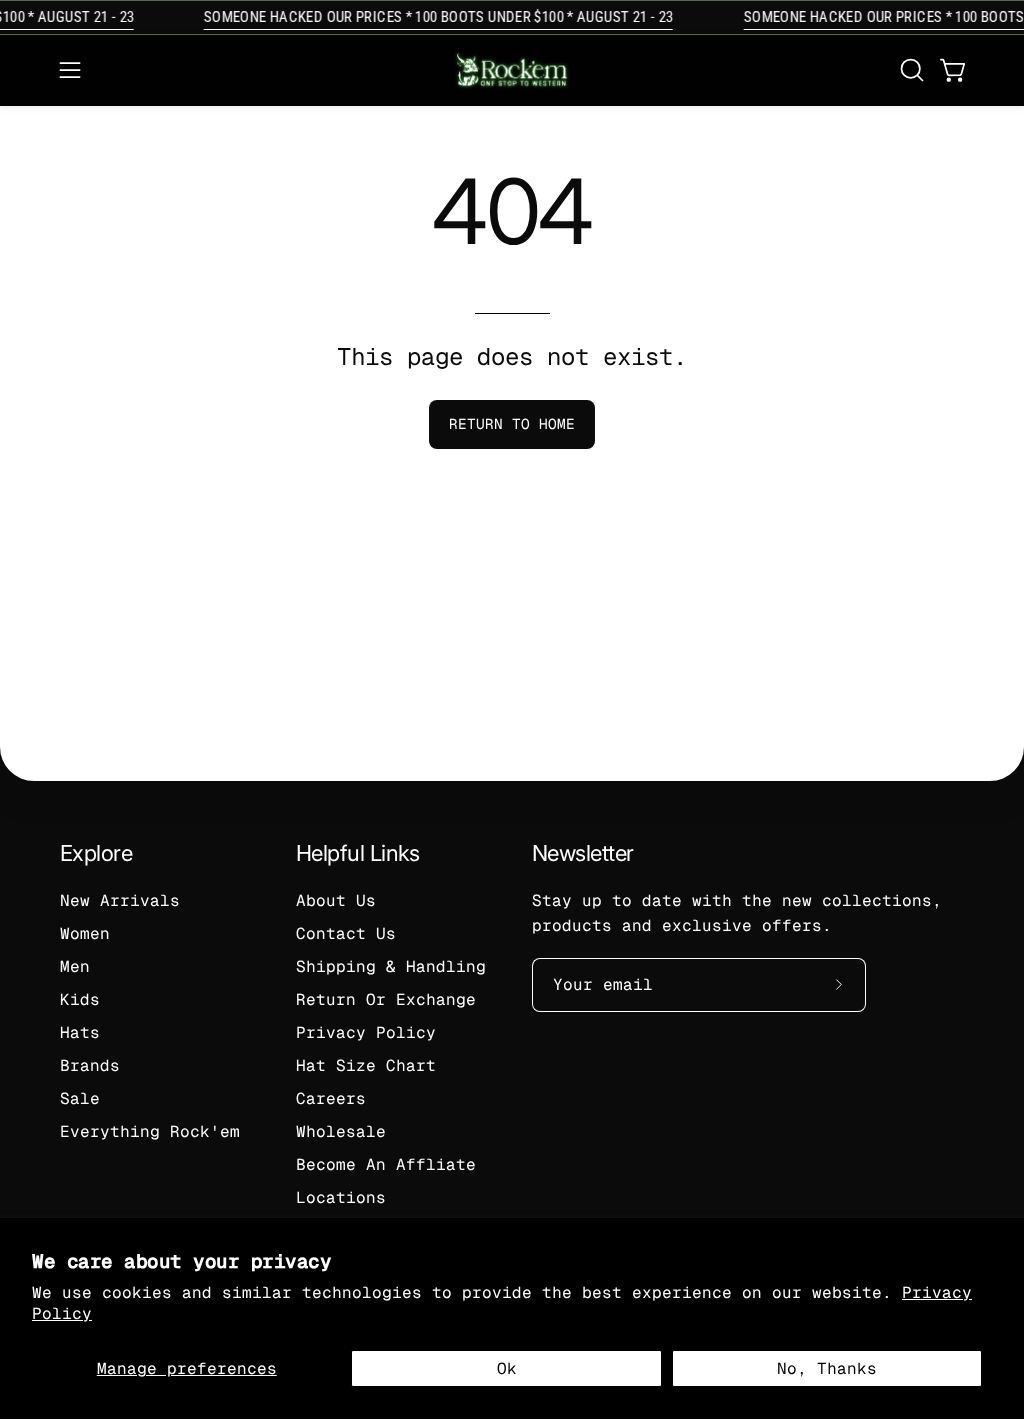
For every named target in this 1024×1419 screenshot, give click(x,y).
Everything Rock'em (150, 1131)
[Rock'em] (512, 70)
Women (85, 933)
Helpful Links (358, 853)
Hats (80, 1032)
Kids (80, 999)
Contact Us (346, 933)
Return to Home (512, 424)
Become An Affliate (386, 1164)
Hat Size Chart (366, 1065)
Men (75, 966)
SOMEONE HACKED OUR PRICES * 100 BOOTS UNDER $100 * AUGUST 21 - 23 (431, 17)
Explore (96, 853)
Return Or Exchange (386, 999)
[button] (910, 70)
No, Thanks (827, 1368)
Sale (80, 1098)
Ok (507, 1368)
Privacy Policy (366, 1032)
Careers (331, 1098)
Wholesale (341, 1131)
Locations (341, 1197)
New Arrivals (120, 900)
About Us (336, 900)
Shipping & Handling (391, 966)
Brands (90, 1065)
